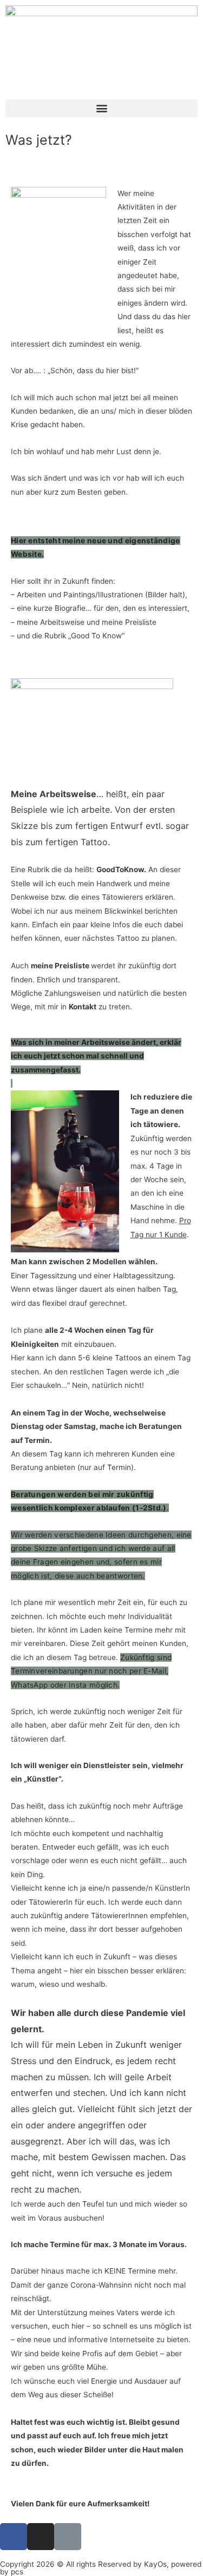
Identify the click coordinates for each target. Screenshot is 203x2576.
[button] (101, 108)
